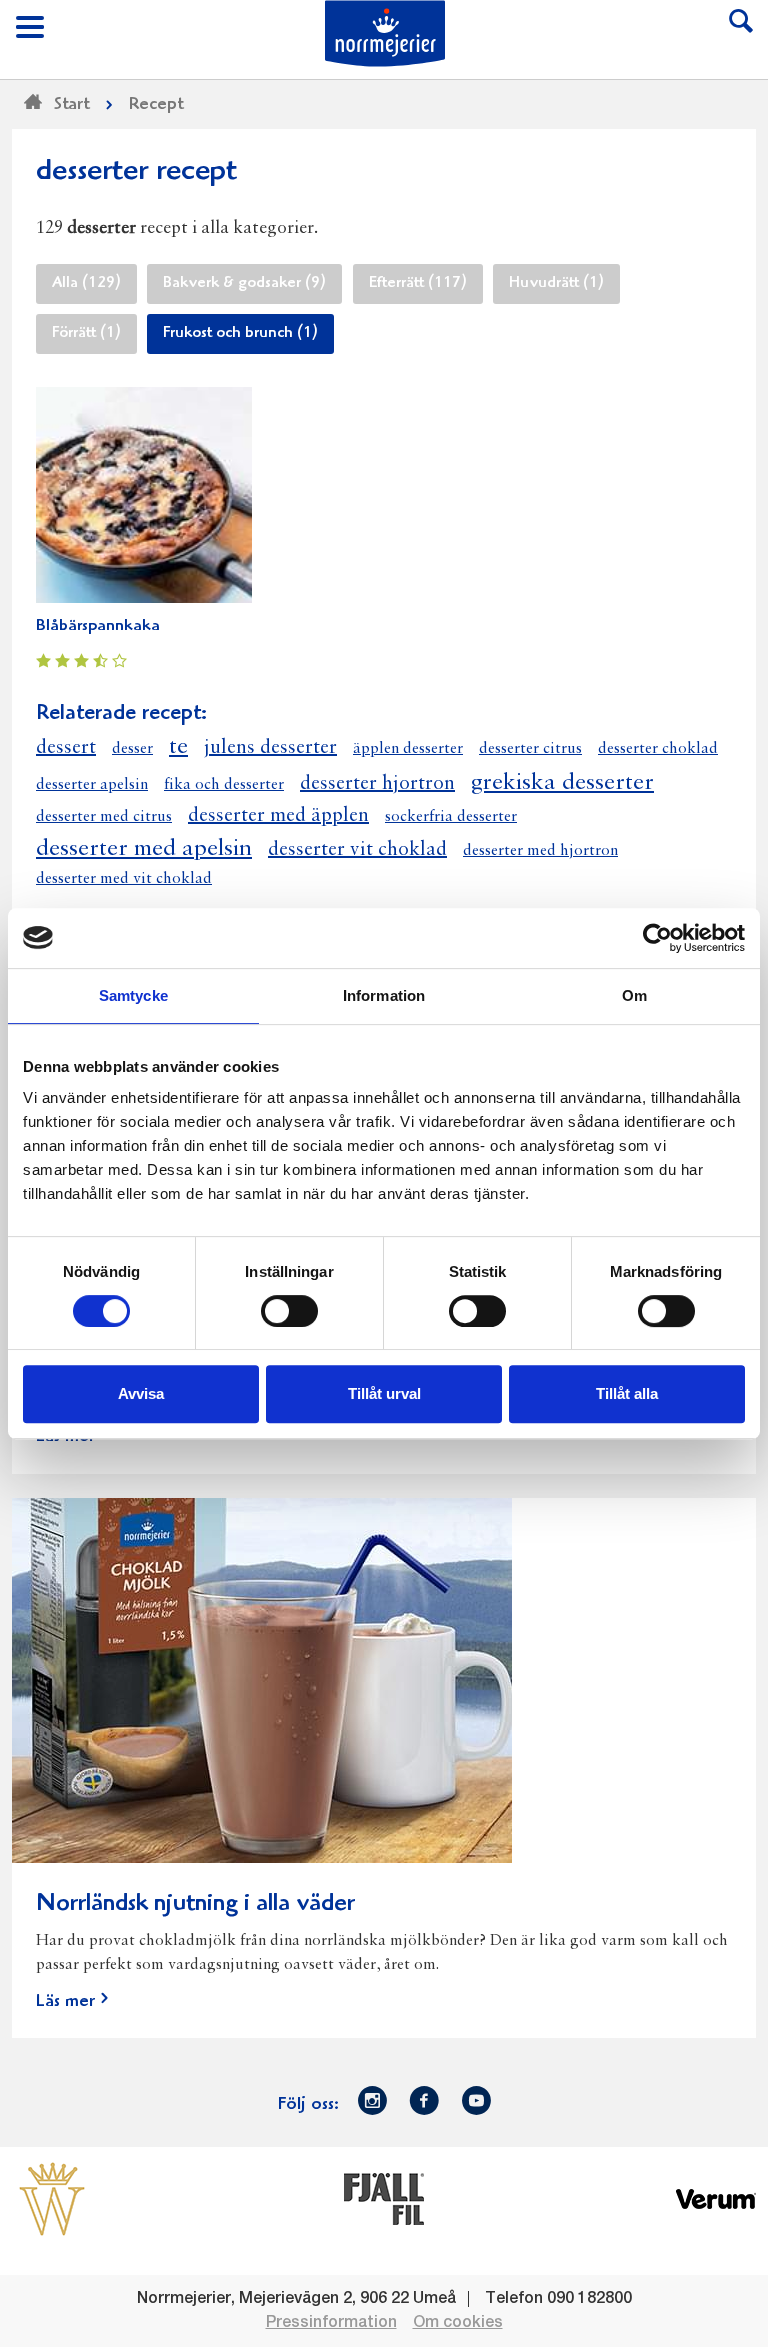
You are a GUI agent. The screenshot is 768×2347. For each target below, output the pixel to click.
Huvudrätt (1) (556, 284)
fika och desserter (224, 785)
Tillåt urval (384, 1393)
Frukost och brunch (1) (240, 334)
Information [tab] (384, 995)
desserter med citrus (104, 817)
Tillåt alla (627, 1393)
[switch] (289, 1309)
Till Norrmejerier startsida (385, 33)
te (178, 747)
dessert (66, 748)
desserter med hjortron (540, 851)
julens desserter (270, 748)
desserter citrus (530, 749)
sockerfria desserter (451, 817)
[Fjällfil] (384, 2199)
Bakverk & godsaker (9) (244, 284)
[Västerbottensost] (52, 2199)
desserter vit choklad (357, 850)
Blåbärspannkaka (98, 626)
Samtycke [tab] (133, 995)
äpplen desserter (408, 749)
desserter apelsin (92, 785)
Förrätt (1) (86, 334)
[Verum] (716, 2199)
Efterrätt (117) (418, 284)
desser (132, 749)
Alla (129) (86, 284)
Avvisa (141, 1393)
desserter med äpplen (278, 816)
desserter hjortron (377, 784)
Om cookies (458, 2323)
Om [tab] (634, 995)
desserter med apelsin (144, 849)
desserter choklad (658, 749)
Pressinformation (331, 2323)
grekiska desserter (562, 783)
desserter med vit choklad (124, 879)
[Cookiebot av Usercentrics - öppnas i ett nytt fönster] (657, 938)
